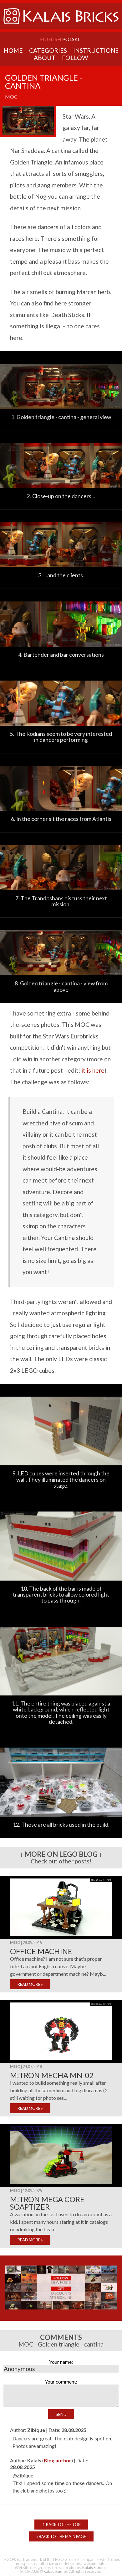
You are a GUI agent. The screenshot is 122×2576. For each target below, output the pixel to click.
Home (13, 50)
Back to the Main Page (61, 2536)
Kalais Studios (94, 2568)
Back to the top (61, 2525)
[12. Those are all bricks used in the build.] (61, 1820)
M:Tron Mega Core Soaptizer (47, 2203)
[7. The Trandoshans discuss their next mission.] (61, 893)
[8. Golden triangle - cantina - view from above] (61, 978)
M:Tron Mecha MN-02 (52, 2075)
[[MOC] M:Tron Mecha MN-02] (61, 2061)
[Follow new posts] (61, 2312)
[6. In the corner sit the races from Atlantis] (61, 814)
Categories (48, 50)
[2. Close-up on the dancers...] (61, 491)
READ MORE (30, 1984)
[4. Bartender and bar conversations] (61, 650)
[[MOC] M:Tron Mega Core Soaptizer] (61, 2185)
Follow (75, 58)
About (45, 58)
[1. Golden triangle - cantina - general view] (61, 412)
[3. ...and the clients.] (61, 570)
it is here (93, 1070)
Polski (71, 39)
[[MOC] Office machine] (61, 1937)
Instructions (96, 50)
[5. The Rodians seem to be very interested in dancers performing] (61, 729)
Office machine (41, 1951)
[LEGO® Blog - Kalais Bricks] (61, 27)
